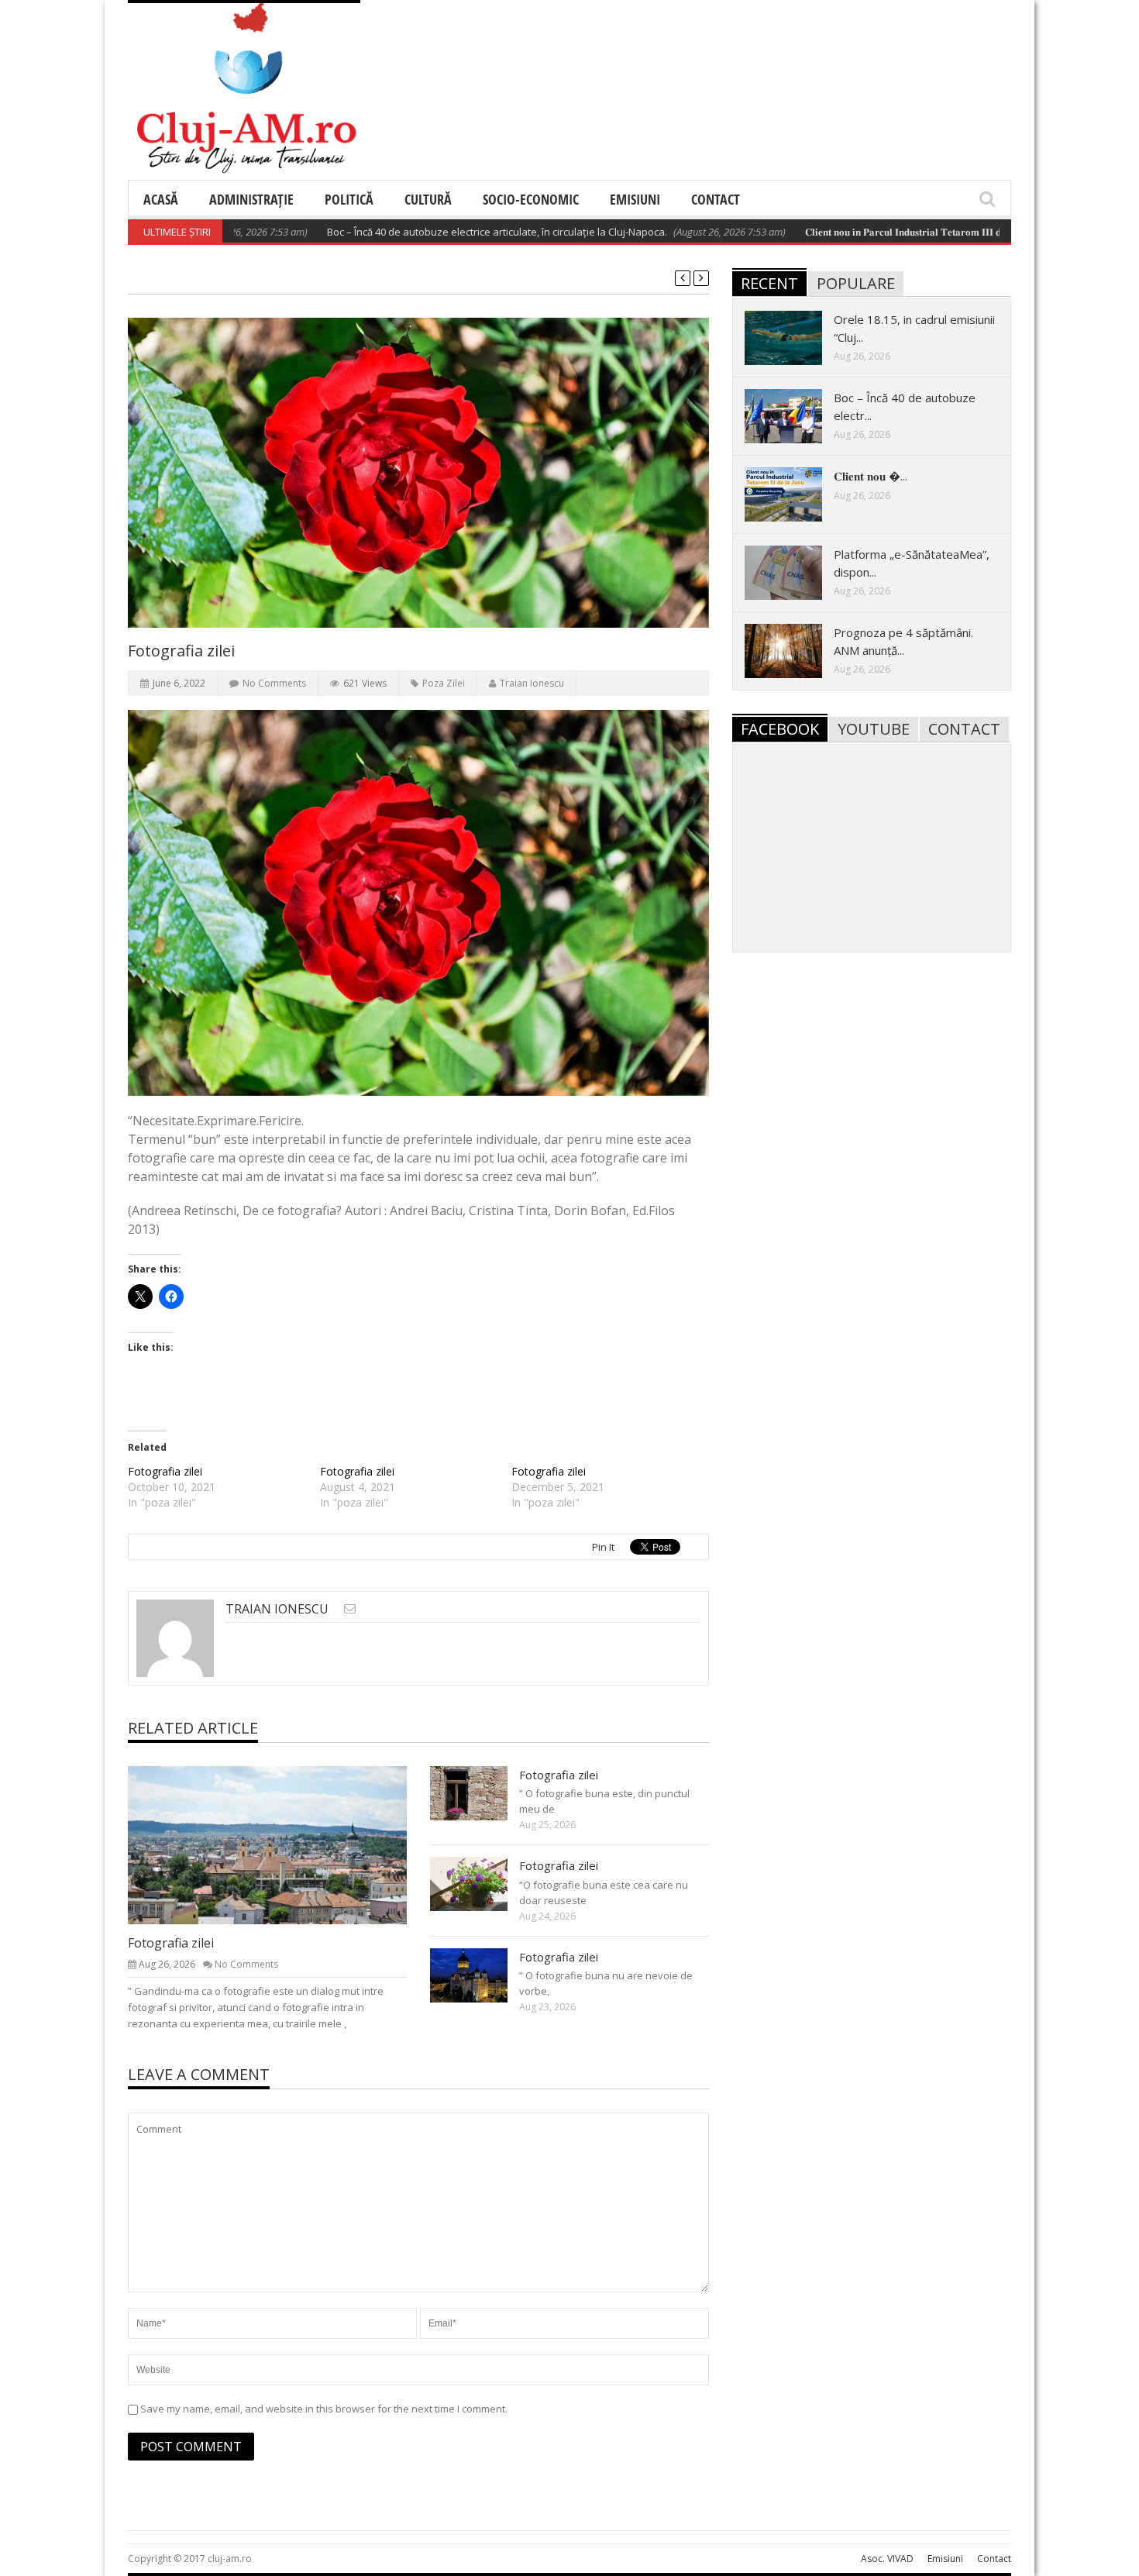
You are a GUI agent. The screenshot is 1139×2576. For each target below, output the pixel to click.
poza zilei (444, 683)
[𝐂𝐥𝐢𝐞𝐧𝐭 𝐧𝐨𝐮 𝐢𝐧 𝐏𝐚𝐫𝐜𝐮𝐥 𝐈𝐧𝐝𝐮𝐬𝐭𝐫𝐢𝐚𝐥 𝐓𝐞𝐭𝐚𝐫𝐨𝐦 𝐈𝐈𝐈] (796, 494)
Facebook (780, 729)
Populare (856, 283)
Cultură (428, 199)
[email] (350, 1608)
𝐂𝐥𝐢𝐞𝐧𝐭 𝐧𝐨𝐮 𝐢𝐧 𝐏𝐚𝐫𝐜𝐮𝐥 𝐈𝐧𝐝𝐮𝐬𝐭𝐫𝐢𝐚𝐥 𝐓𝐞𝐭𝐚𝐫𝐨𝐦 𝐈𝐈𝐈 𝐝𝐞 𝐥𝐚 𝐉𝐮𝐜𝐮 (863, 232)
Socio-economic (531, 199)
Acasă (161, 199)
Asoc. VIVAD (887, 2559)
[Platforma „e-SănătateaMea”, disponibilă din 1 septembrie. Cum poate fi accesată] (796, 572)
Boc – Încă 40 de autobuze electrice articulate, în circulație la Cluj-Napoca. (437, 232)
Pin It (603, 1547)
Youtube (874, 729)
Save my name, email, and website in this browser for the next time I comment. (324, 2409)
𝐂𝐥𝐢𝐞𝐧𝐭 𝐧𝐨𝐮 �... (871, 476)
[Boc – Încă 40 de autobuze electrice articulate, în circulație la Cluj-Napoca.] (796, 415)
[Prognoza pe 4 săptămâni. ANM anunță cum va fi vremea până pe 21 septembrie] (796, 650)
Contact (716, 199)
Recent (769, 283)
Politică (349, 199)
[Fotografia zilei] (280, 1844)
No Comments (274, 683)
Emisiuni (635, 199)
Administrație (251, 199)
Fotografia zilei (165, 1471)
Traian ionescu (532, 683)
